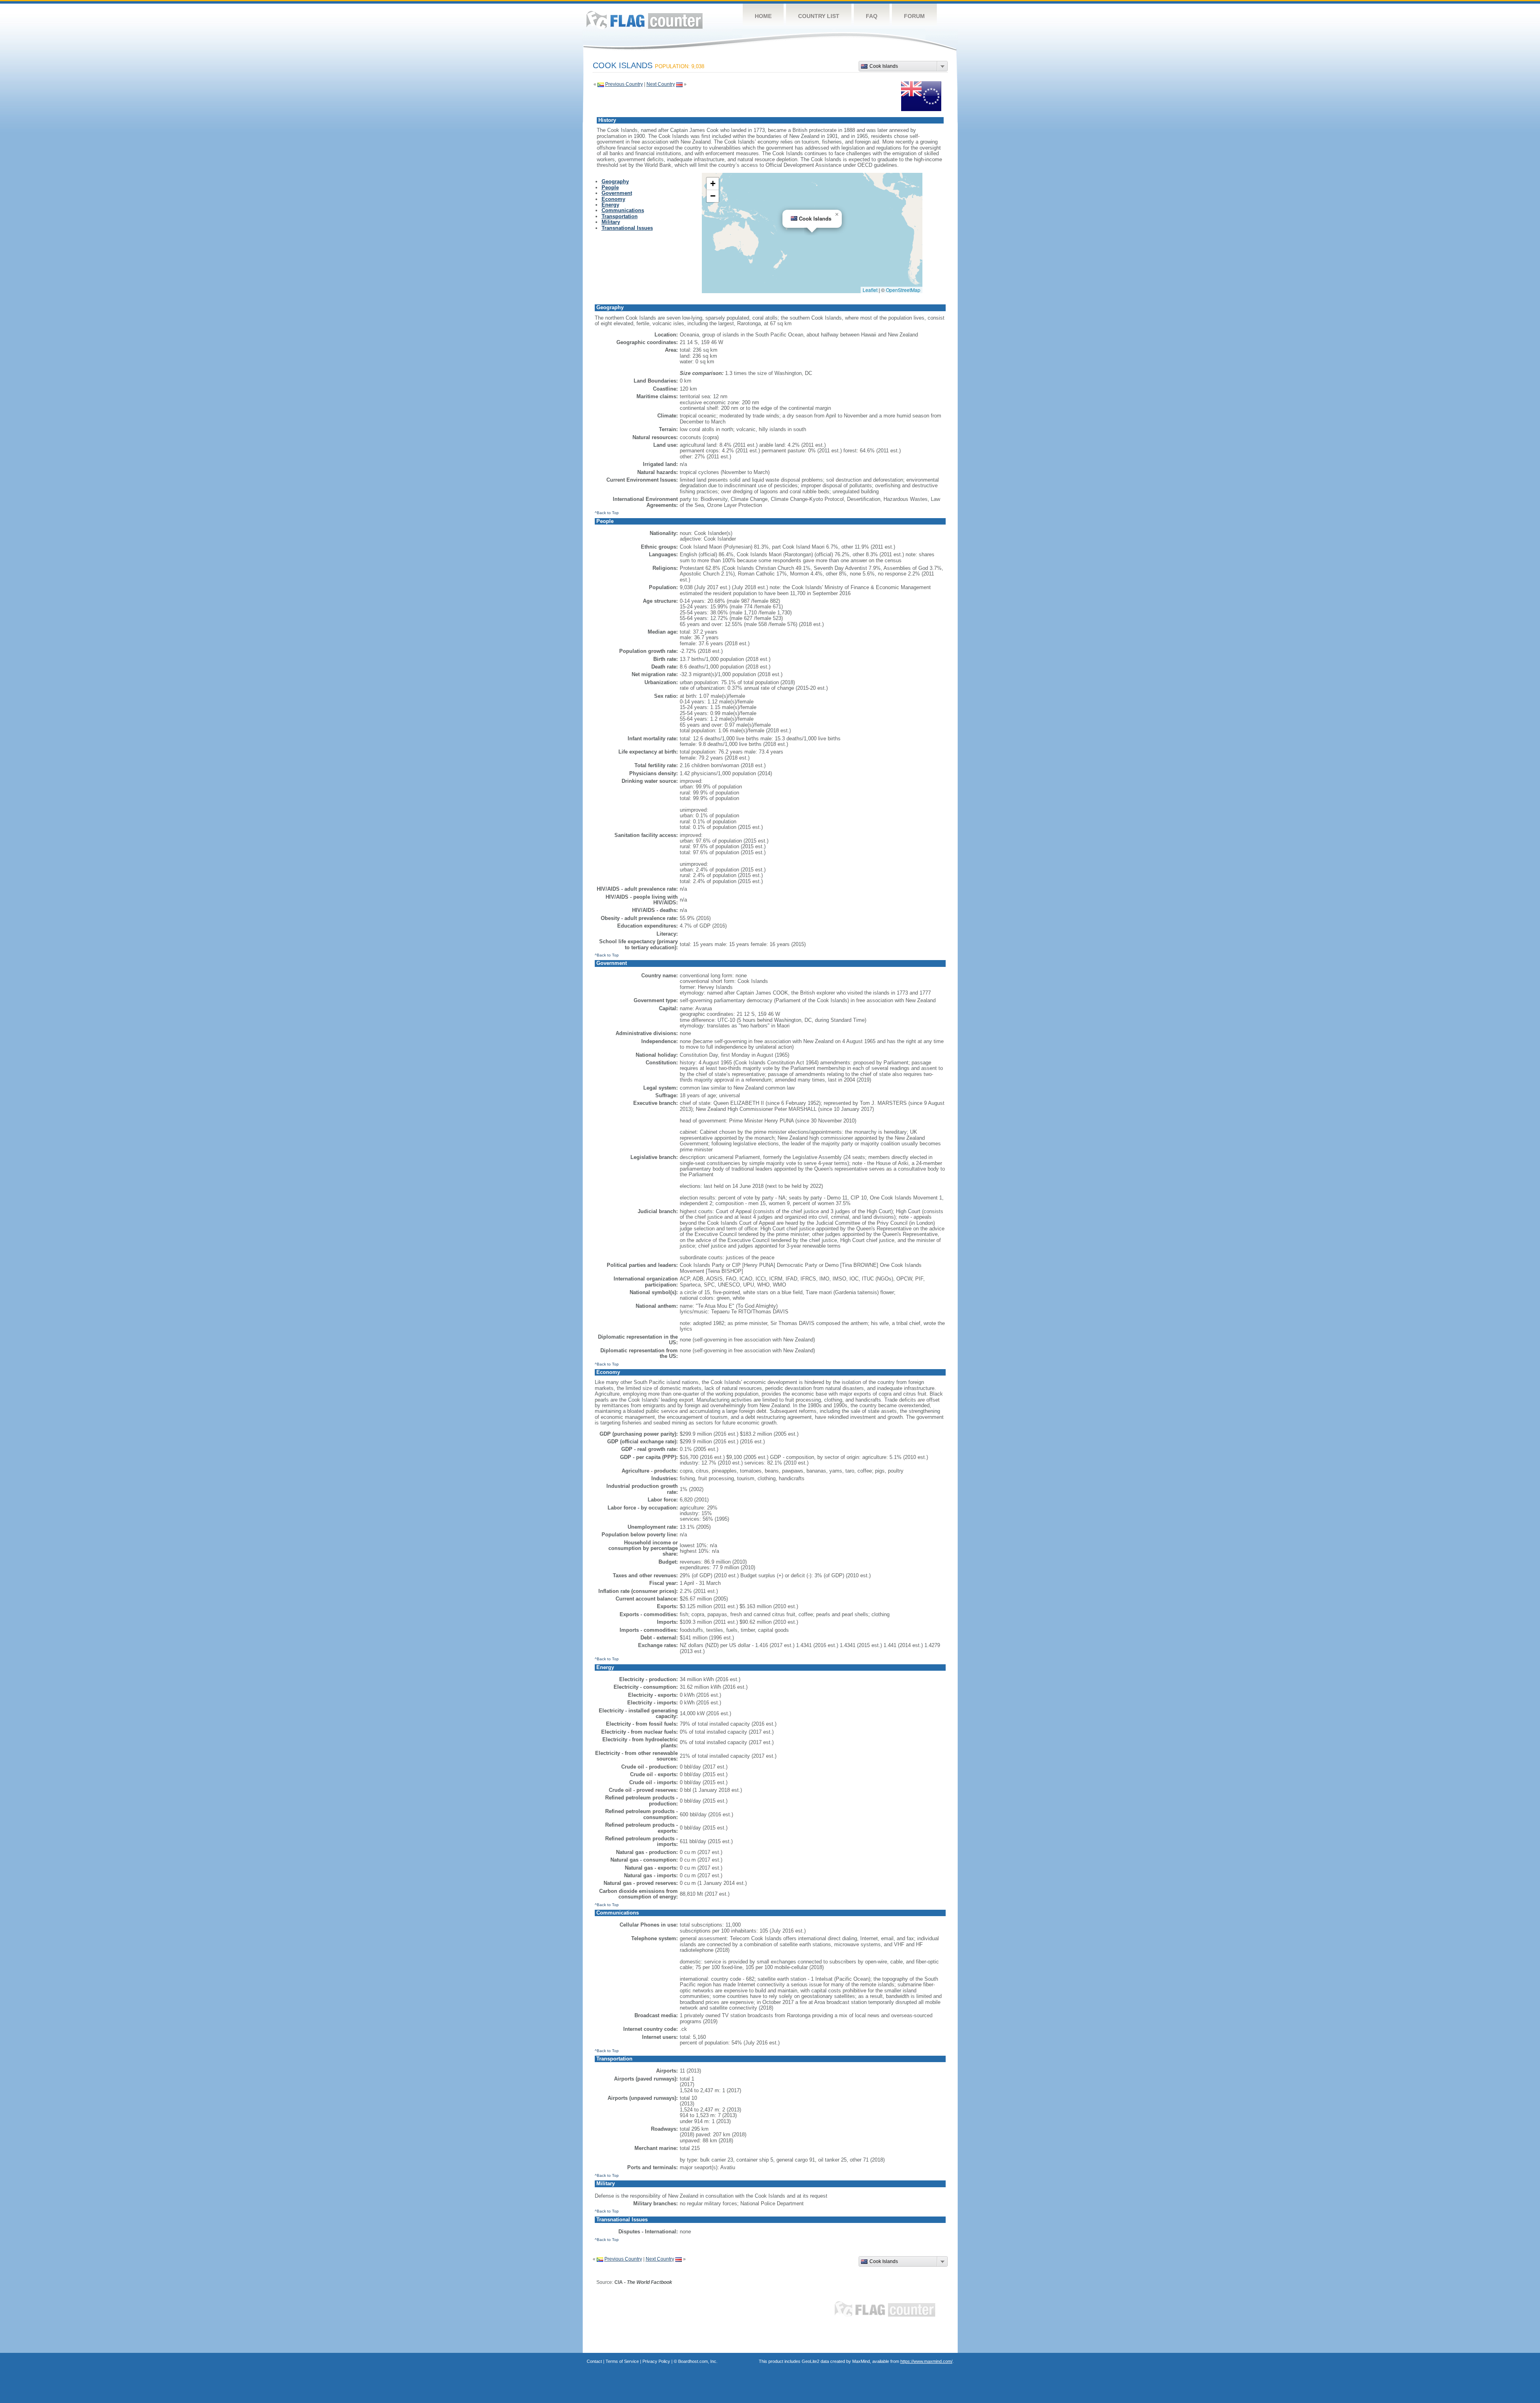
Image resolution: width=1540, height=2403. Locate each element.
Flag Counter (644, 20)
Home (763, 16)
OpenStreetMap (903, 290)
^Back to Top (607, 513)
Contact (594, 2361)
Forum (914, 16)
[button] (837, 215)
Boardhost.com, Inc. (698, 2361)
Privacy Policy (656, 2361)
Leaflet (870, 290)
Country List (819, 16)
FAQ (872, 16)
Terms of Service (622, 2361)
